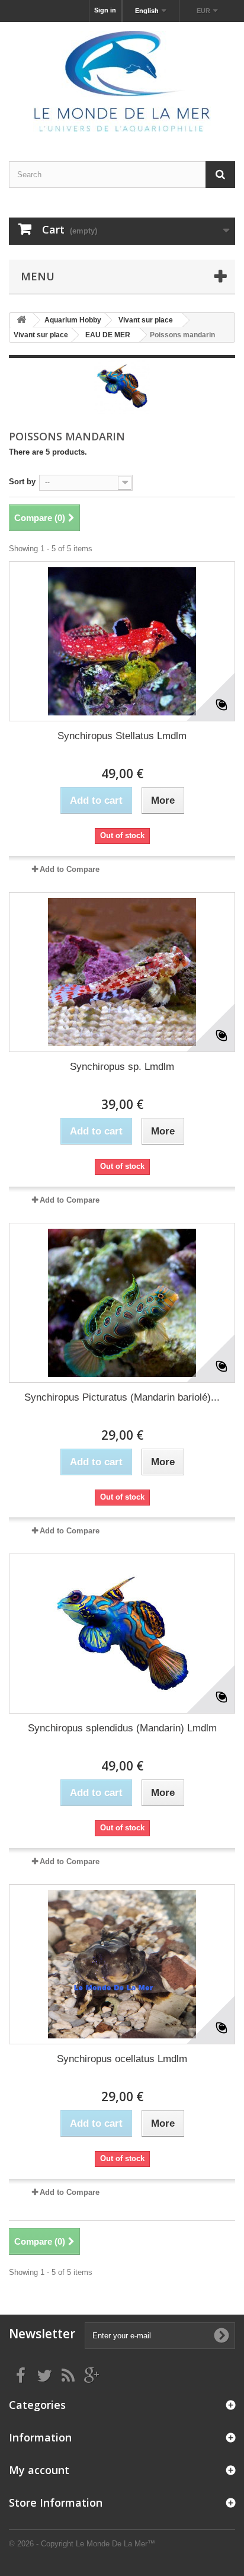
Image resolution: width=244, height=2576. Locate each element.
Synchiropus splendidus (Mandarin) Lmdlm (122, 1728)
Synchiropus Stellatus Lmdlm (122, 736)
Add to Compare (70, 869)
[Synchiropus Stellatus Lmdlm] (122, 641)
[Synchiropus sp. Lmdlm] (122, 972)
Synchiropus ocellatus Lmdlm (122, 2059)
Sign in (105, 10)
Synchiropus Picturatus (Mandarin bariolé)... (122, 1397)
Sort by (22, 482)
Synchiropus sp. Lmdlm (122, 1067)
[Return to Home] (21, 320)
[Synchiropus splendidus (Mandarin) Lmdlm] (122, 1634)
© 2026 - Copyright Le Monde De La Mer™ (82, 2544)
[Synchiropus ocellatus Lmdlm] (122, 1964)
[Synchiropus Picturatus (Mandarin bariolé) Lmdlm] (122, 1303)
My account (39, 2470)
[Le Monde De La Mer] (122, 81)
